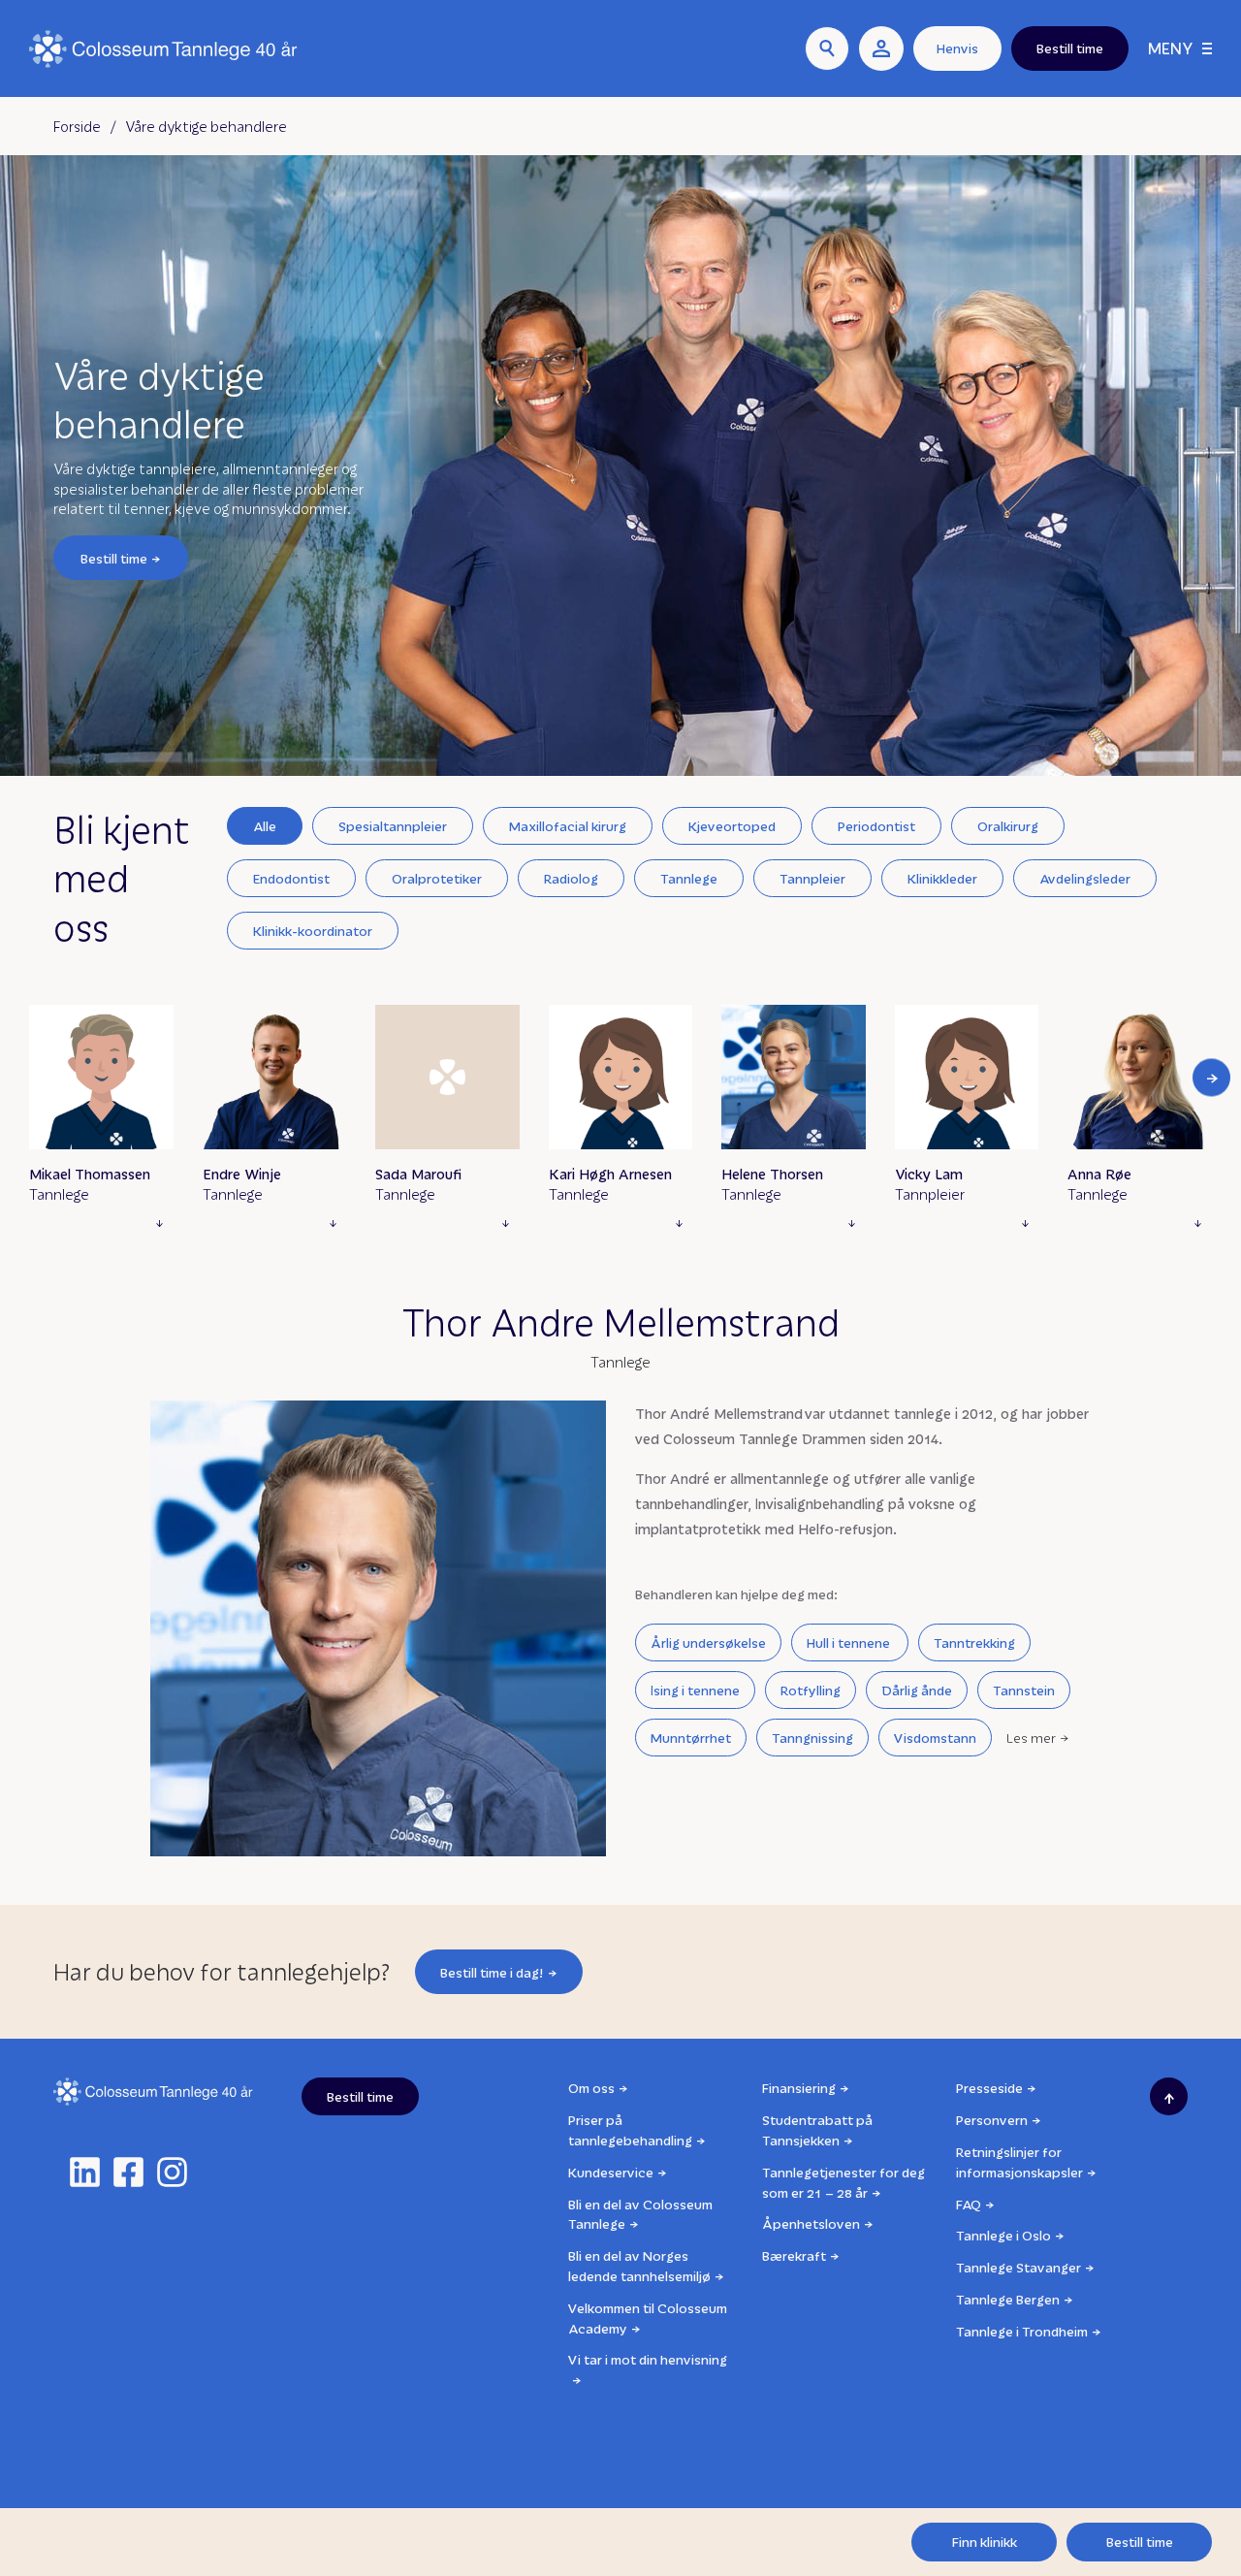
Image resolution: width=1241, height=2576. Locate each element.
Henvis (957, 48)
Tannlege (689, 878)
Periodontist (876, 826)
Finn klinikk (985, 2542)
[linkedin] (85, 2172)
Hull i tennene (850, 1642)
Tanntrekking (974, 1642)
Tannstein (1024, 1690)
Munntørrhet (691, 1738)
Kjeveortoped (732, 826)
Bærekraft (794, 2255)
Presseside (989, 2088)
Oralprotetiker (437, 878)
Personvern (992, 2120)
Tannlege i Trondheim (1022, 2331)
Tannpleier (812, 878)
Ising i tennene (695, 1690)
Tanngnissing (812, 1738)
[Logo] (163, 49)
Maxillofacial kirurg (568, 826)
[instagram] (172, 2172)
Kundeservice (611, 2172)
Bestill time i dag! (492, 1972)
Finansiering (799, 2088)
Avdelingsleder (1085, 878)
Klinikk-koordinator (313, 931)
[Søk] (827, 48)
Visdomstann (935, 1738)
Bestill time (114, 557)
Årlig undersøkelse (708, 1642)
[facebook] (128, 2172)
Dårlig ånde (917, 1690)
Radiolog (571, 878)
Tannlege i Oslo (1003, 2235)
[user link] (881, 48)
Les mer (1031, 1738)
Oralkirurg (1008, 826)
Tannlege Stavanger (1018, 2267)
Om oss (591, 2088)
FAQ (969, 2204)
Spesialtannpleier (393, 826)
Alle (265, 826)
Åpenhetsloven (811, 2223)
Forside (77, 126)
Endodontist (291, 878)
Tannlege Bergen (1008, 2299)
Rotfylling (811, 1690)
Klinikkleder (942, 878)
